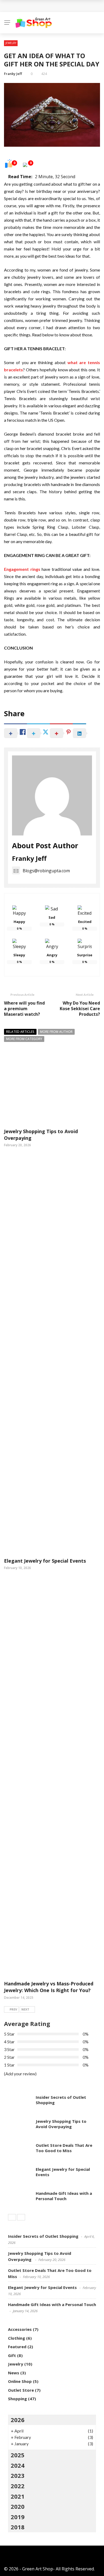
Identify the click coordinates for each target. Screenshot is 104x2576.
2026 (18, 2420)
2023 (18, 2475)
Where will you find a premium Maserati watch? (24, 1009)
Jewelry (11, 43)
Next (25, 2009)
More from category (24, 1039)
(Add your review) (20, 2074)
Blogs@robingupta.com (46, 871)
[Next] (21, 2217)
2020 (18, 2506)
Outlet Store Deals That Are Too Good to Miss (64, 2148)
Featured (17, 2347)
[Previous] (12, 2217)
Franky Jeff (13, 74)
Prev (13, 2009)
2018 (18, 2527)
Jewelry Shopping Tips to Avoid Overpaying (61, 2124)
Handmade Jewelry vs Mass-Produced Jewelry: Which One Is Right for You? (49, 1987)
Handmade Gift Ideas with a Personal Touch (57, 6)
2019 (18, 2517)
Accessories (20, 2329)
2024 (18, 2465)
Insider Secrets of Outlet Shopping (61, 2100)
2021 (18, 2496)
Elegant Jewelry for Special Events (45, 1561)
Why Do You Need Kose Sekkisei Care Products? (80, 1009)
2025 (18, 2455)
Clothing (17, 2338)
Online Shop (20, 2381)
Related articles (20, 1032)
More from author (56, 1032)
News (14, 2373)
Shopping (17, 2399)
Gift (12, 2355)
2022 (18, 2486)
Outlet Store (21, 2390)
